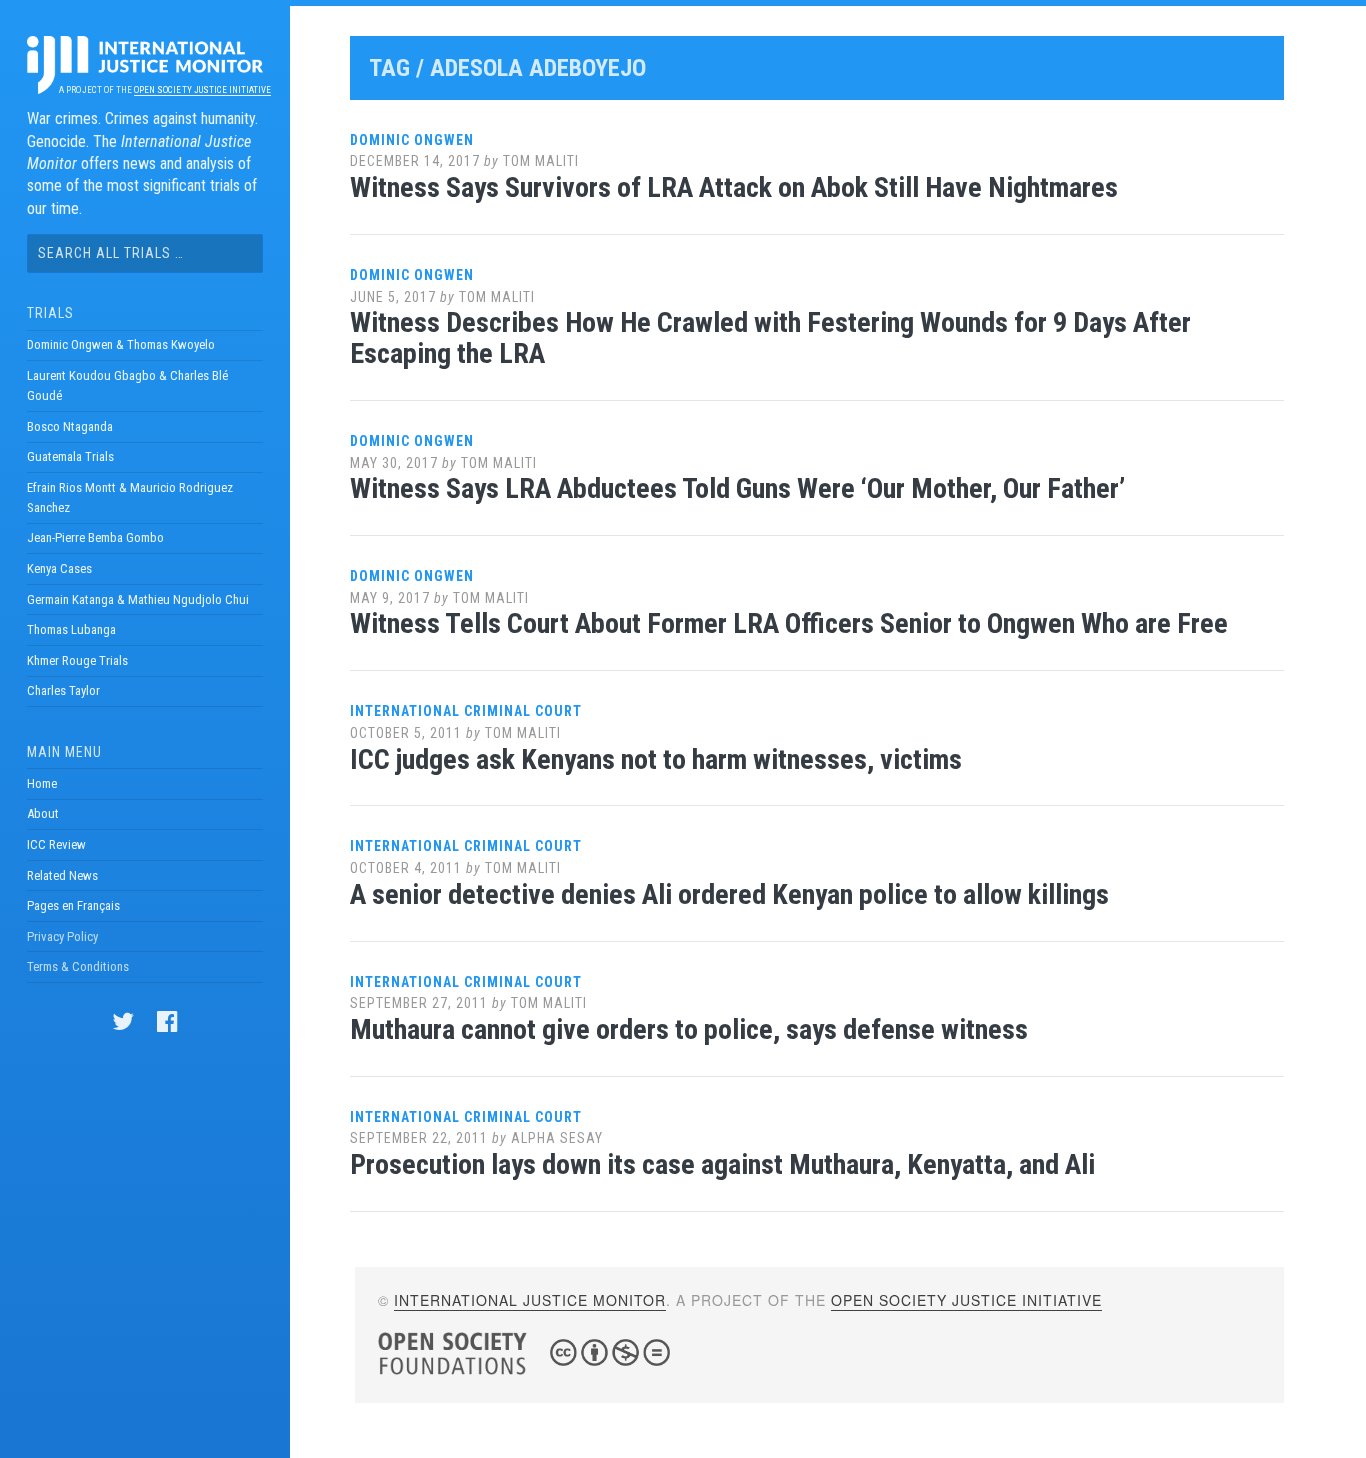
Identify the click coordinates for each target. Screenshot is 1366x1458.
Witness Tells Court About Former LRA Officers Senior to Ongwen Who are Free (789, 623)
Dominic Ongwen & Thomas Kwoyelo (121, 344)
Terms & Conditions (78, 966)
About (43, 813)
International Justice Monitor (530, 1300)
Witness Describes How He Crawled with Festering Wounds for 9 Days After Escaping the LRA (770, 338)
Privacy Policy (62, 936)
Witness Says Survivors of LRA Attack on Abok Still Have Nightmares (734, 187)
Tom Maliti (541, 161)
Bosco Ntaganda (70, 426)
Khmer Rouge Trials (77, 660)
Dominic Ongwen (412, 140)
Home (42, 783)
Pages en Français (73, 905)
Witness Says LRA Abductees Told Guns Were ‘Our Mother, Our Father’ (737, 488)
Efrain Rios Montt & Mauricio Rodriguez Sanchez (130, 497)
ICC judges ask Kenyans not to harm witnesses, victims (656, 759)
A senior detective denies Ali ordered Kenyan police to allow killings (729, 894)
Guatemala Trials (70, 456)
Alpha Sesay (557, 1138)
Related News (62, 875)
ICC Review (56, 844)
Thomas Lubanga (71, 629)
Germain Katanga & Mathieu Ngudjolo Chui (138, 599)
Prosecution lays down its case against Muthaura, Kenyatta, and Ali (722, 1164)
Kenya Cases (59, 568)
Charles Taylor (63, 690)
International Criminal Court (466, 711)
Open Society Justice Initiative (202, 90)
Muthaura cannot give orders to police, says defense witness (689, 1029)
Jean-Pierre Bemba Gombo (95, 537)
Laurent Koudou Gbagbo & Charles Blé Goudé (127, 385)
